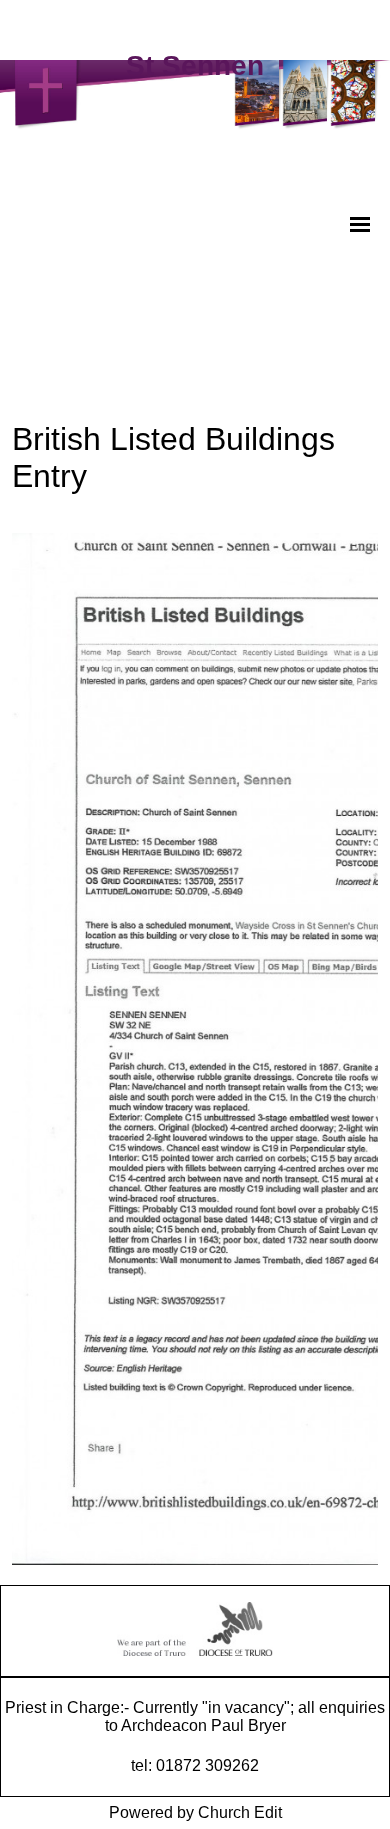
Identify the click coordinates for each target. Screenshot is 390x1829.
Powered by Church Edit (195, 1812)
